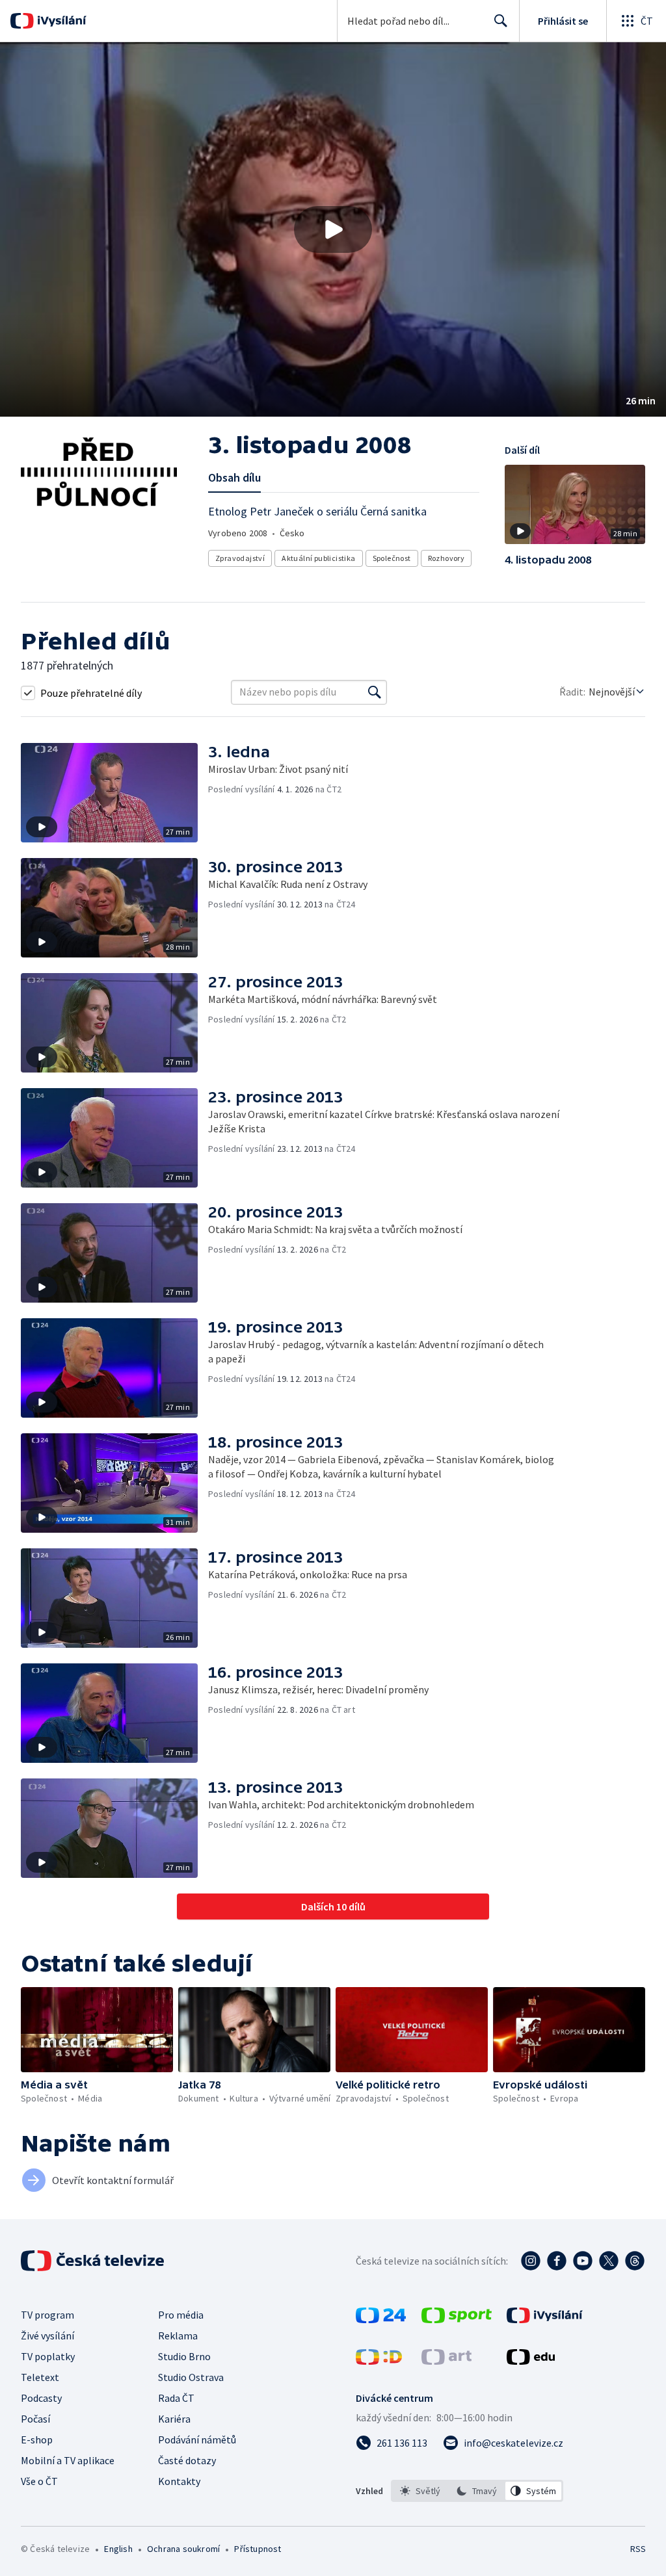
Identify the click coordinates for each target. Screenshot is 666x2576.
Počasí (35, 2419)
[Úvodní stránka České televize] (94, 2261)
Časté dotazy (187, 2460)
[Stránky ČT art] (446, 2361)
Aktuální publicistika (318, 558)
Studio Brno (184, 2356)
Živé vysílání (47, 2335)
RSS (638, 2549)
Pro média (181, 2315)
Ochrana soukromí (183, 2549)
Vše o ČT (39, 2481)
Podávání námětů (197, 2439)
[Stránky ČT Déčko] (379, 2361)
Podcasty (41, 2398)
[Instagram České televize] (531, 2261)
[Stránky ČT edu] (531, 2361)
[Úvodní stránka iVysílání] (60, 21)
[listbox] (477, 2491)
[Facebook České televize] (557, 2261)
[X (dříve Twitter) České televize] (609, 2261)
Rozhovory (446, 558)
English (118, 2549)
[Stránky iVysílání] (545, 2319)
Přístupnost (258, 2549)
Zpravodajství (240, 558)
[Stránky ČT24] (381, 2319)
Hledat (501, 21)
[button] (333, 229)
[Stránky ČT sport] (457, 2319)
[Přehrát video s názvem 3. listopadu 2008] (333, 229)
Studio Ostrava (191, 2377)
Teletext (40, 2377)
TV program (47, 2315)
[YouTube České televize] (583, 2261)
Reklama (178, 2335)
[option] (420, 2491)
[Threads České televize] (635, 2261)
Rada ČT (176, 2398)
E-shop (37, 2439)
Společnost (392, 558)
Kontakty (179, 2481)
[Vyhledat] (375, 692)
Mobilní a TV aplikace (68, 2460)
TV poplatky (48, 2356)
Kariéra (174, 2419)
